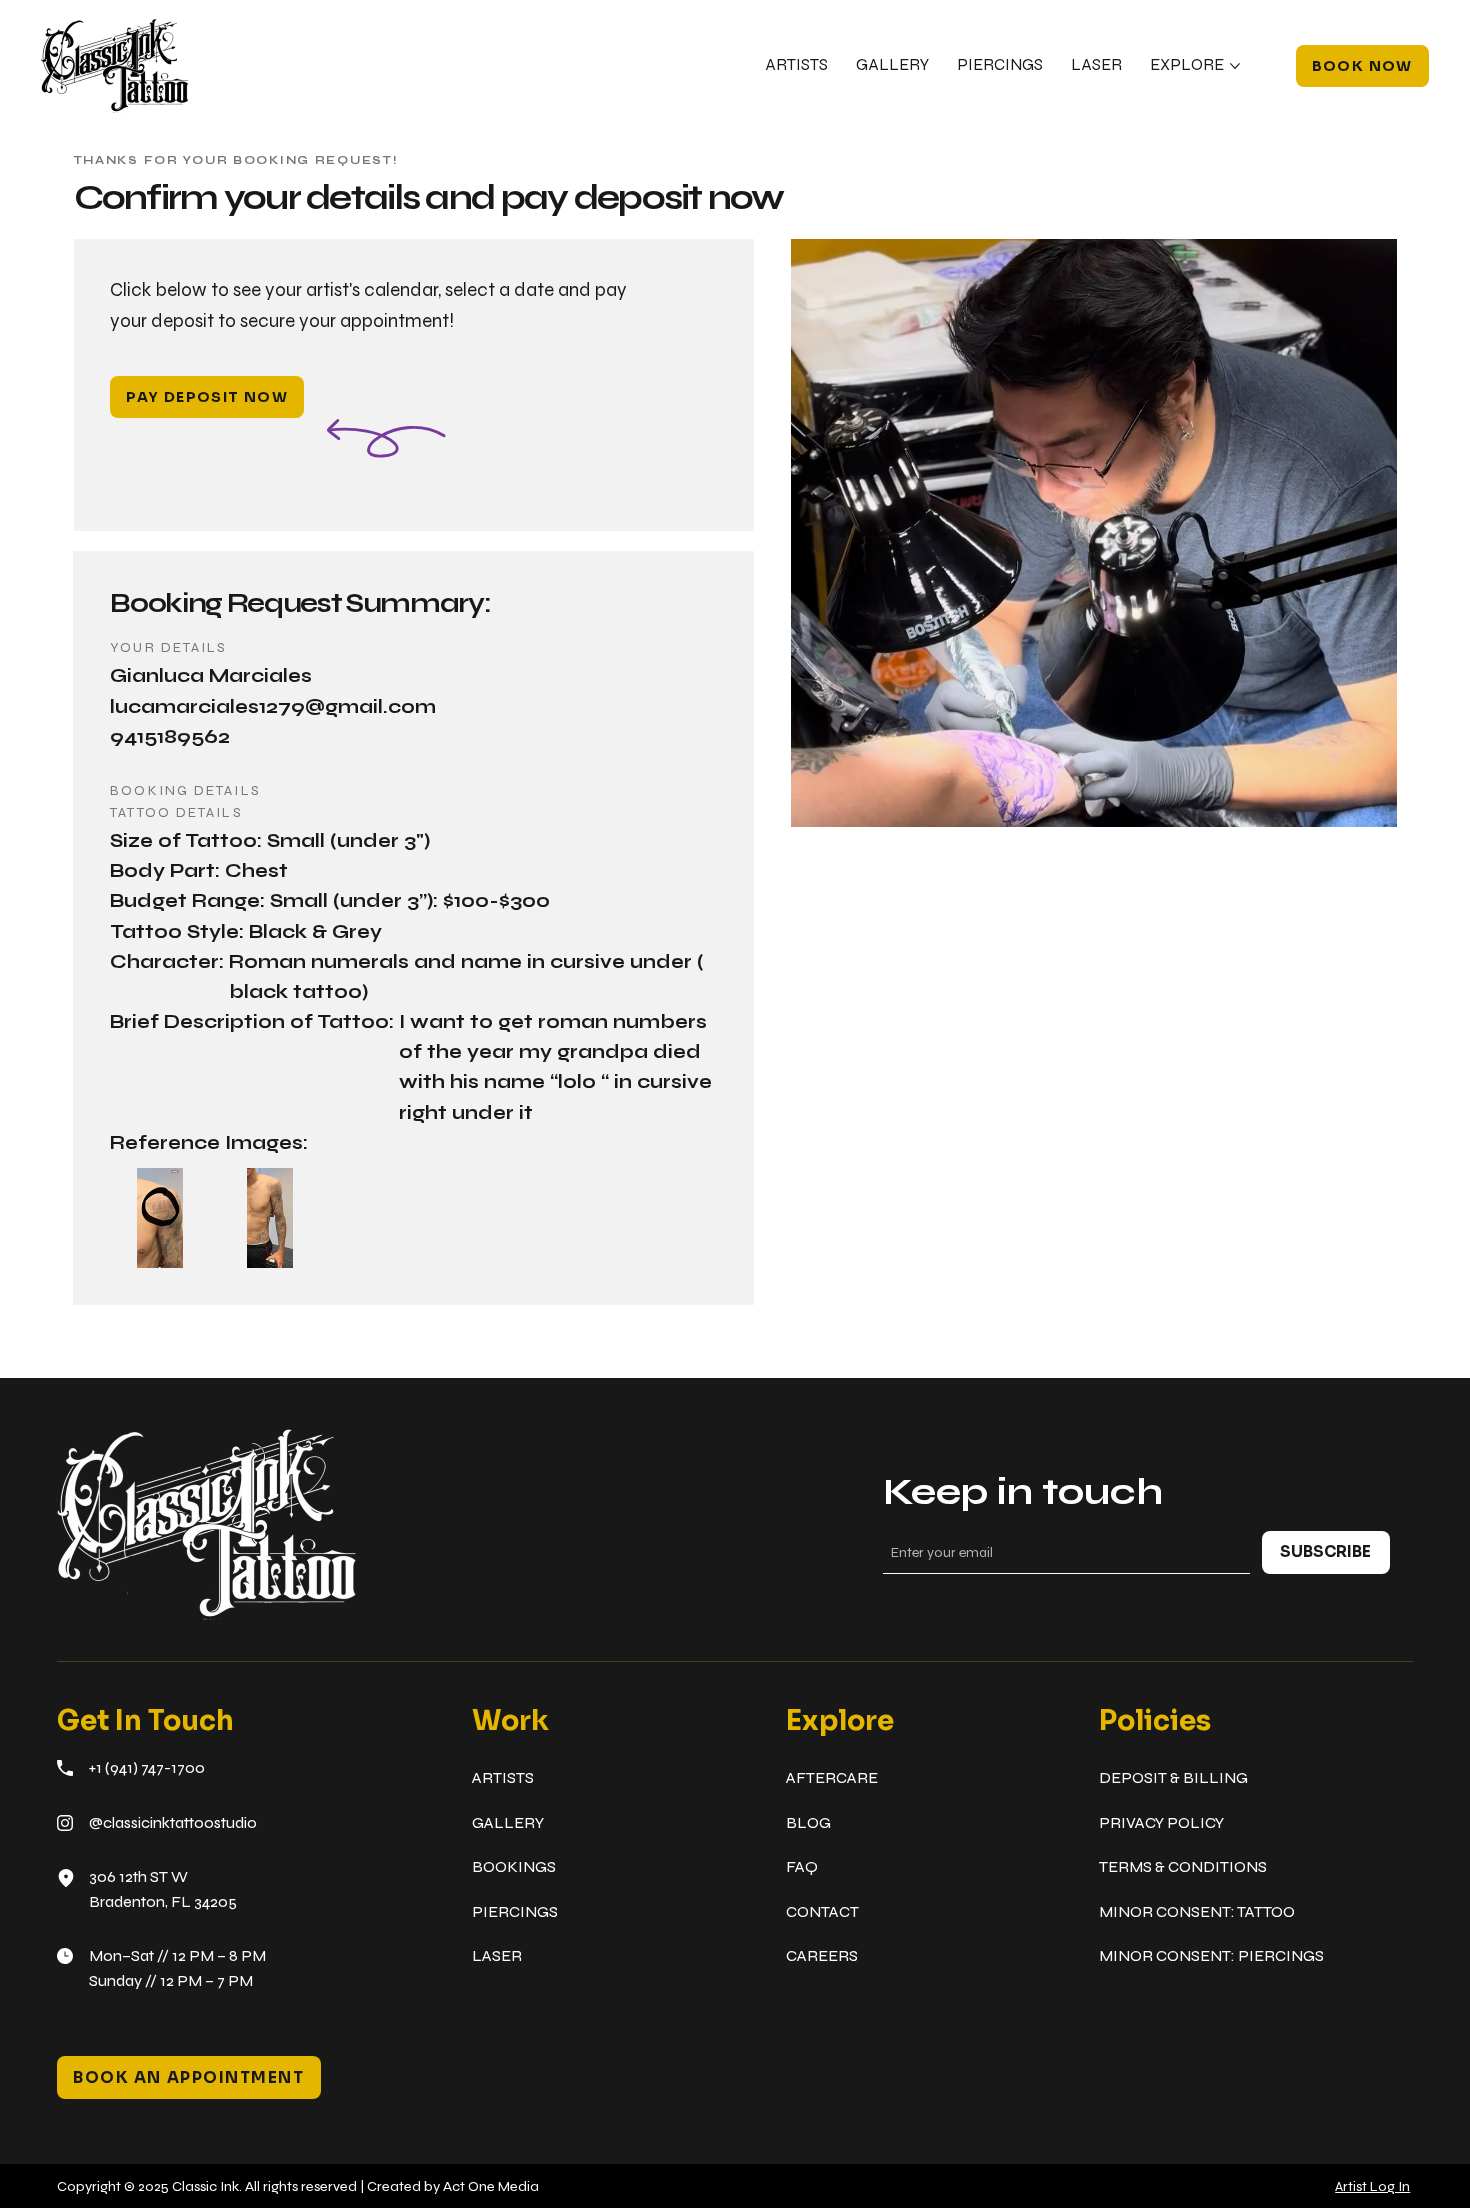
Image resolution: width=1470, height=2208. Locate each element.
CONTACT (822, 1911)
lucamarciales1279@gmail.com (273, 707)
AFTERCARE (832, 1777)
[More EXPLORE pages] (1235, 66)
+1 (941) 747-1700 (147, 1767)
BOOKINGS (514, 1866)
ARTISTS (503, 1777)
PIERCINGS (515, 1911)
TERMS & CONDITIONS (1183, 1866)
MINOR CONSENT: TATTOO (1197, 1911)
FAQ (802, 1866)
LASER (497, 1955)
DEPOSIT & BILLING (1173, 1777)
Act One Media (491, 2186)
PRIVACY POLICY (1161, 1822)
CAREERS (822, 1955)
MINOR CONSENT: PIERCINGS (1211, 1955)
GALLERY (508, 1822)
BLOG (808, 1822)
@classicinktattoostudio (173, 1822)
